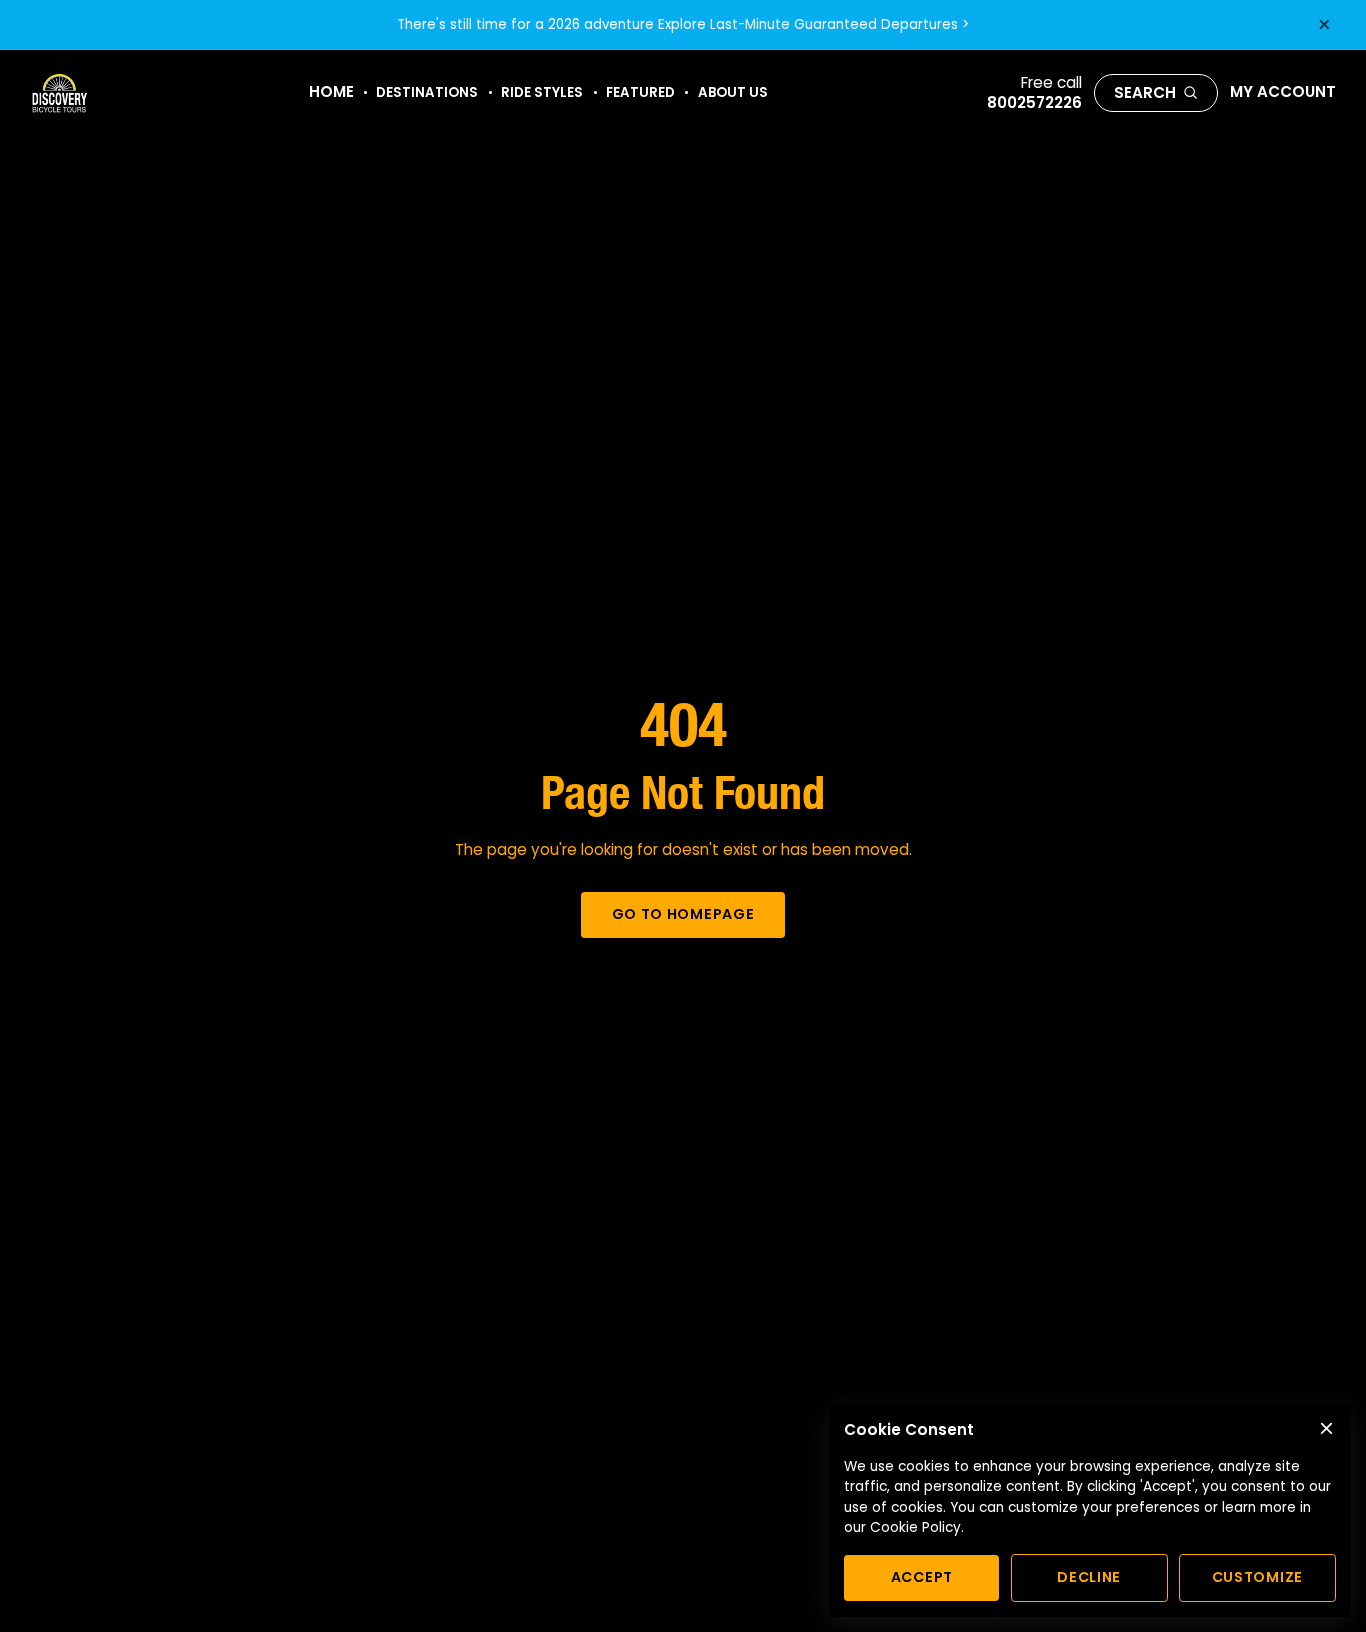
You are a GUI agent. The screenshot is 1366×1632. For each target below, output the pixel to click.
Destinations (427, 92)
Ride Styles (542, 92)
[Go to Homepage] (59, 93)
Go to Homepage (683, 914)
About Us (733, 92)
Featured (640, 92)
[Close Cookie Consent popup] (1326, 1428)
